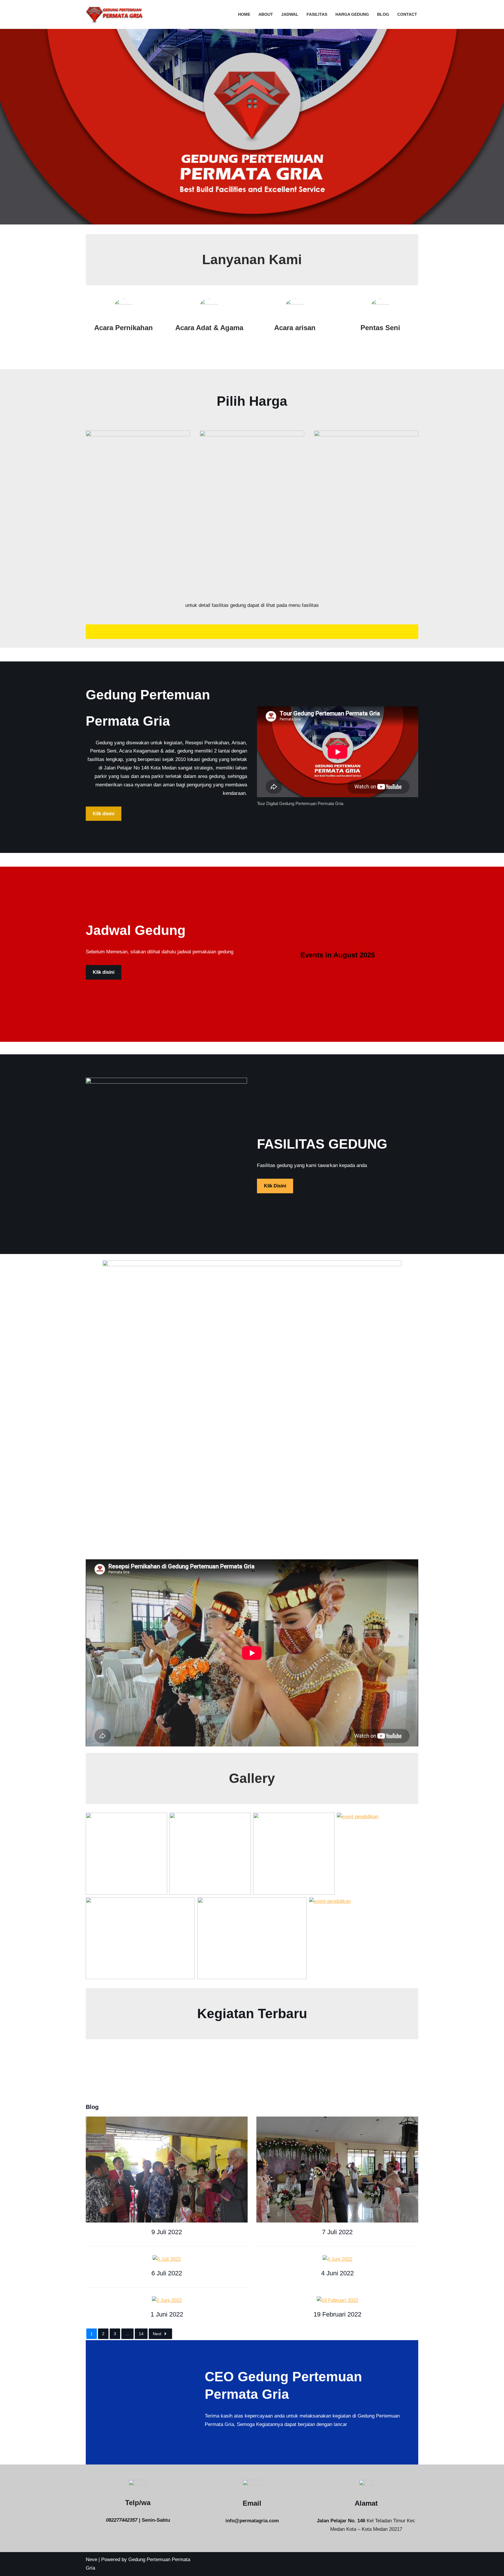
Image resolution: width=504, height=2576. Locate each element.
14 (141, 2334)
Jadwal (290, 14)
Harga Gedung (352, 14)
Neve (91, 2560)
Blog (383, 14)
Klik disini (104, 814)
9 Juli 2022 (167, 2232)
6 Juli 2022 (167, 2273)
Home (244, 14)
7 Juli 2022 (337, 2232)
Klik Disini (275, 1186)
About (266, 14)
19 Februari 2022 (337, 2314)
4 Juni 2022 (337, 2273)
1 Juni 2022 (167, 2314)
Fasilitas (317, 14)
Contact (407, 14)
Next (157, 2334)
